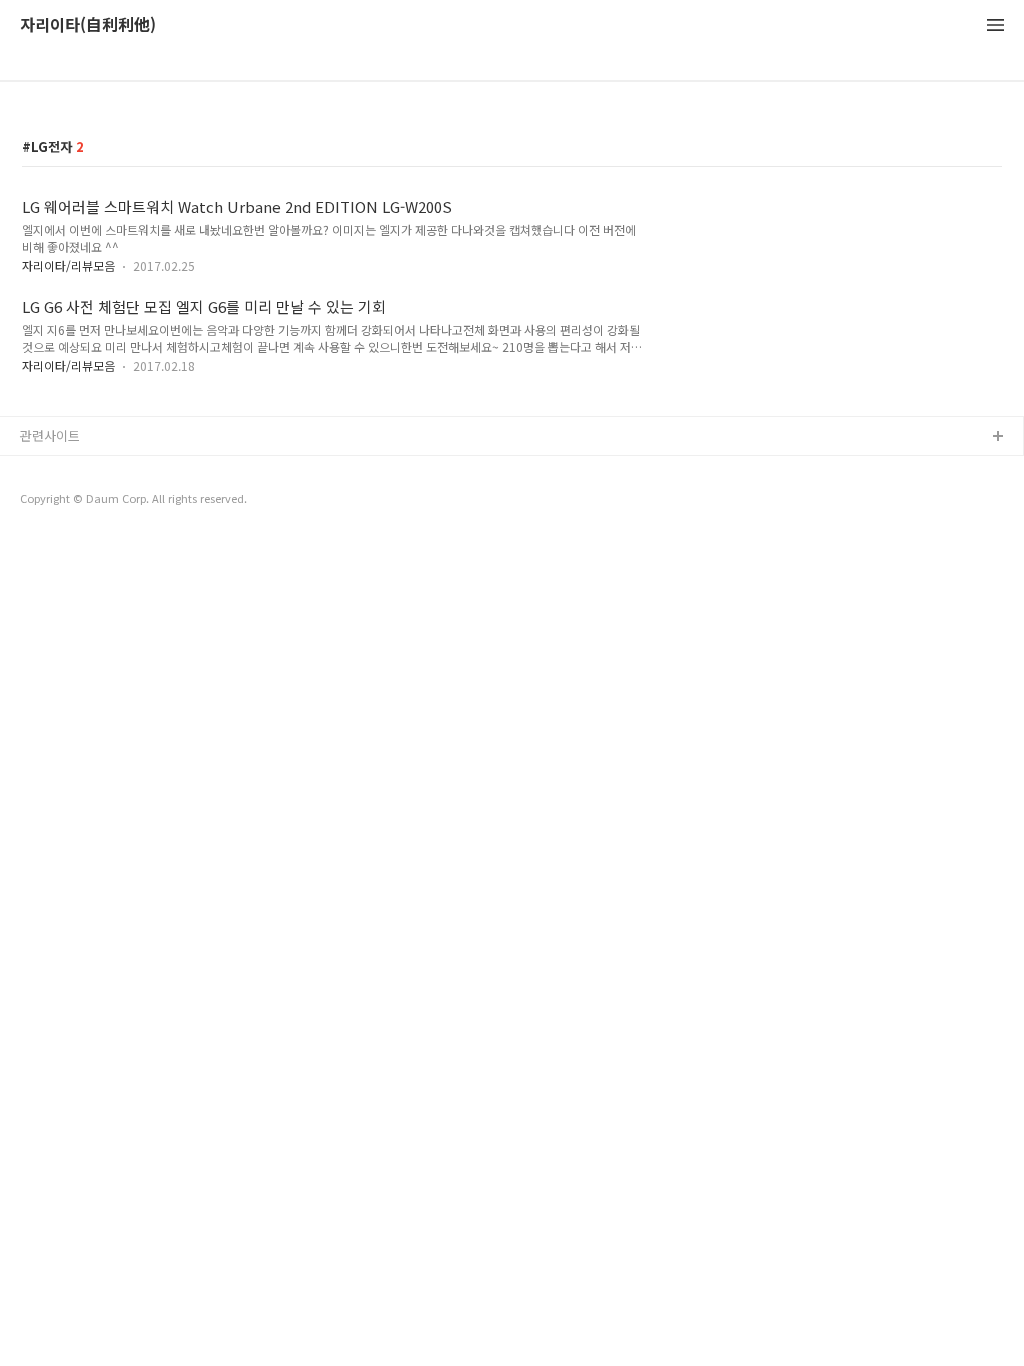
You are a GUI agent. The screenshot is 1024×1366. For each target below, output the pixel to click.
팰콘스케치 (51, 469)
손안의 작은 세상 (67, 501)
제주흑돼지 (51, 533)
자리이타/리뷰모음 (68, 265)
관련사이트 (50, 435)
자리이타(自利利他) (88, 25)
